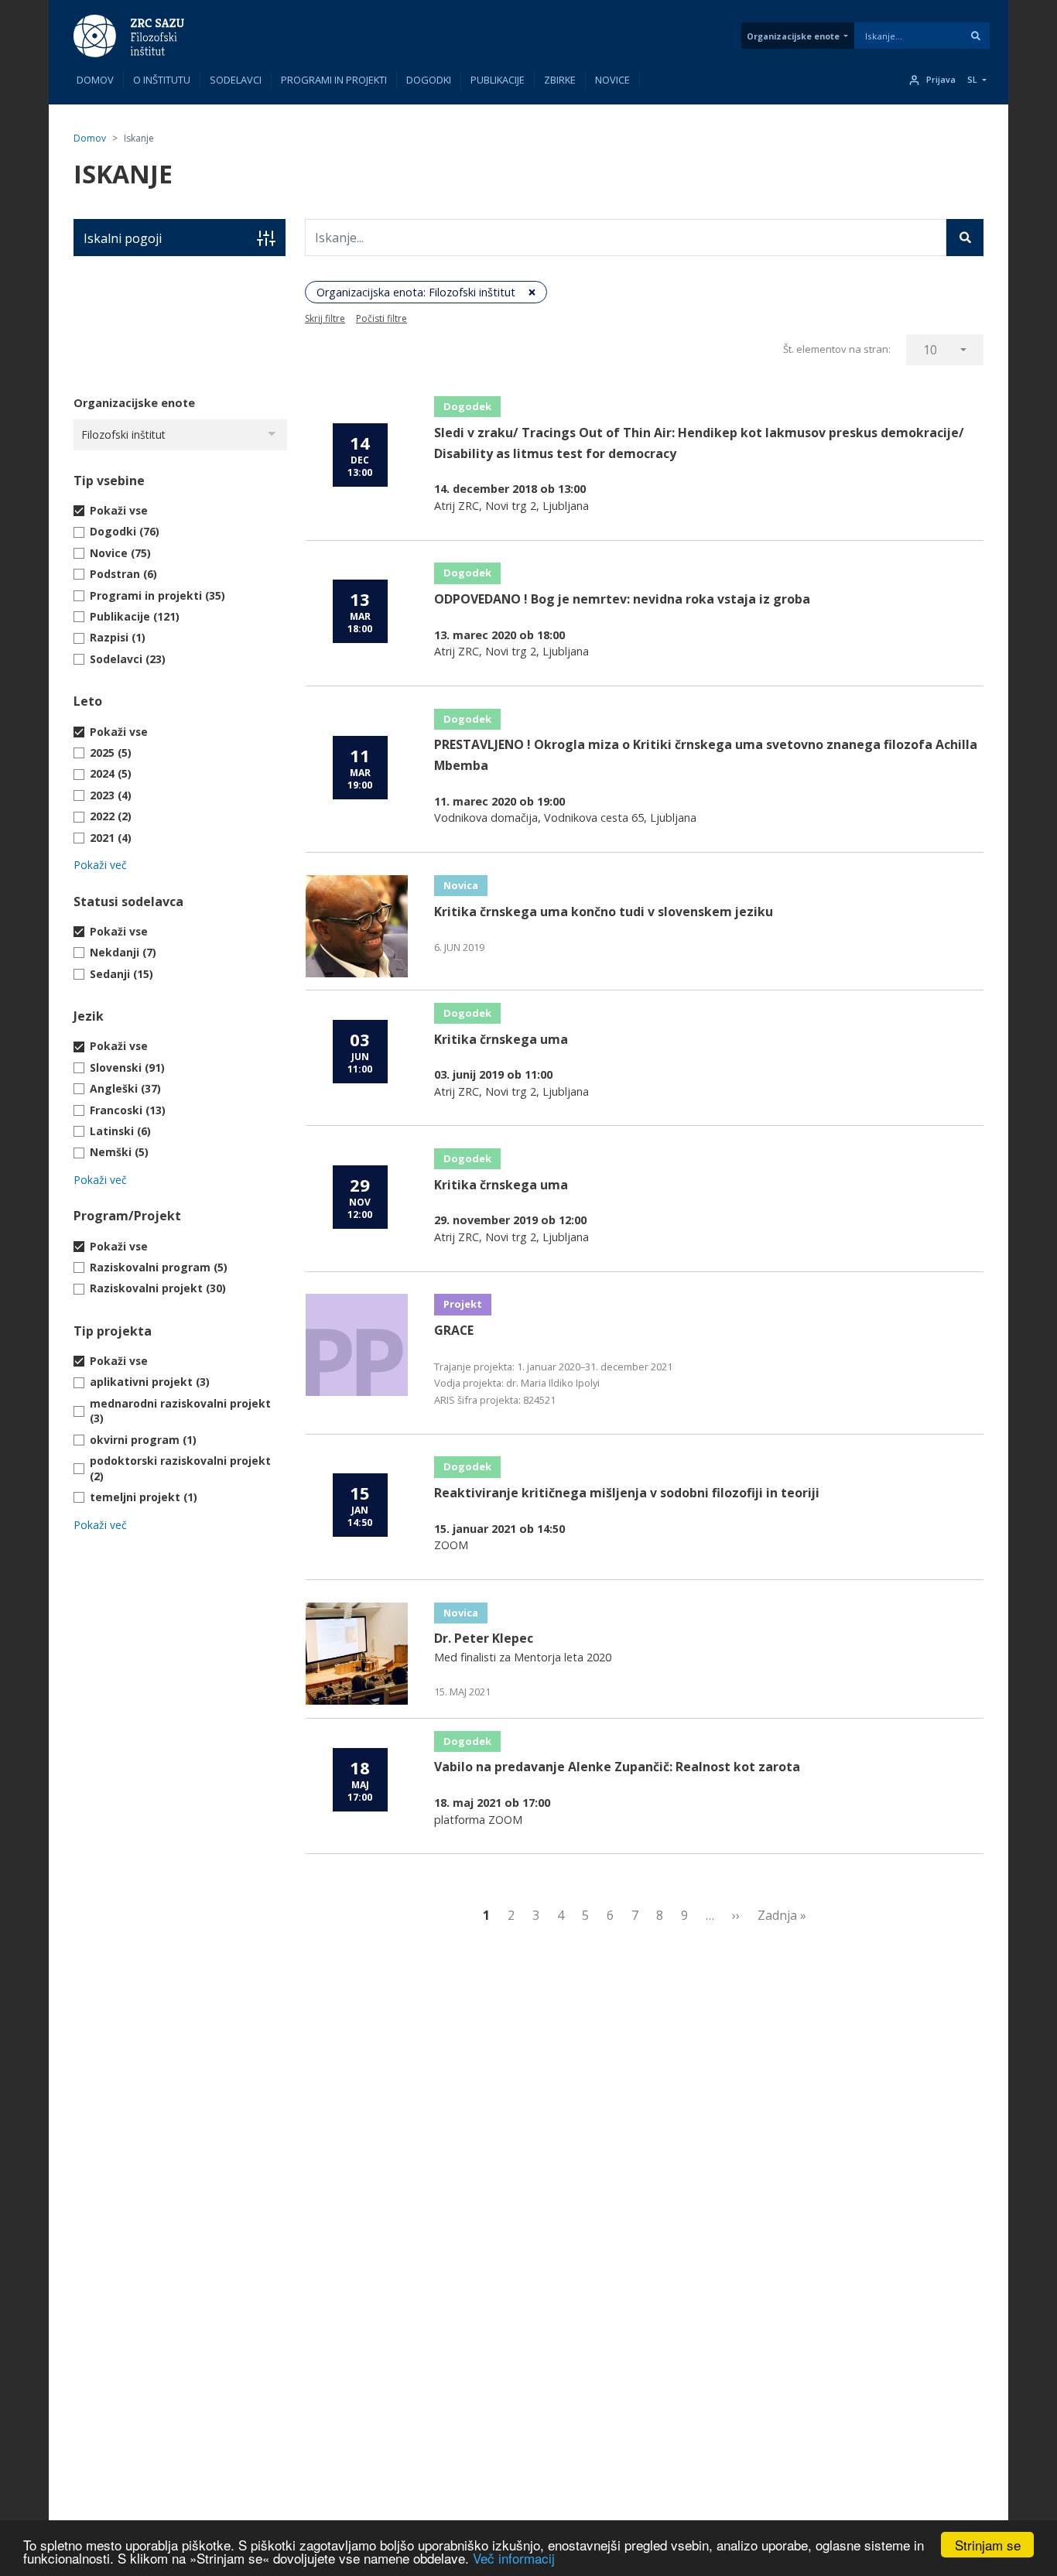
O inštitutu (162, 80)
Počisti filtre (381, 318)
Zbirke (560, 80)
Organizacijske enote (793, 36)
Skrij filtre (325, 318)
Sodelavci (236, 80)
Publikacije (498, 80)
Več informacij (514, 2558)
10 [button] (930, 350)
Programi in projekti (334, 80)
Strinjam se (988, 2545)
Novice (612, 80)
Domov (95, 80)
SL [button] (972, 80)
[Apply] (976, 36)
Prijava (941, 80)
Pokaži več (100, 865)
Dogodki (429, 80)
